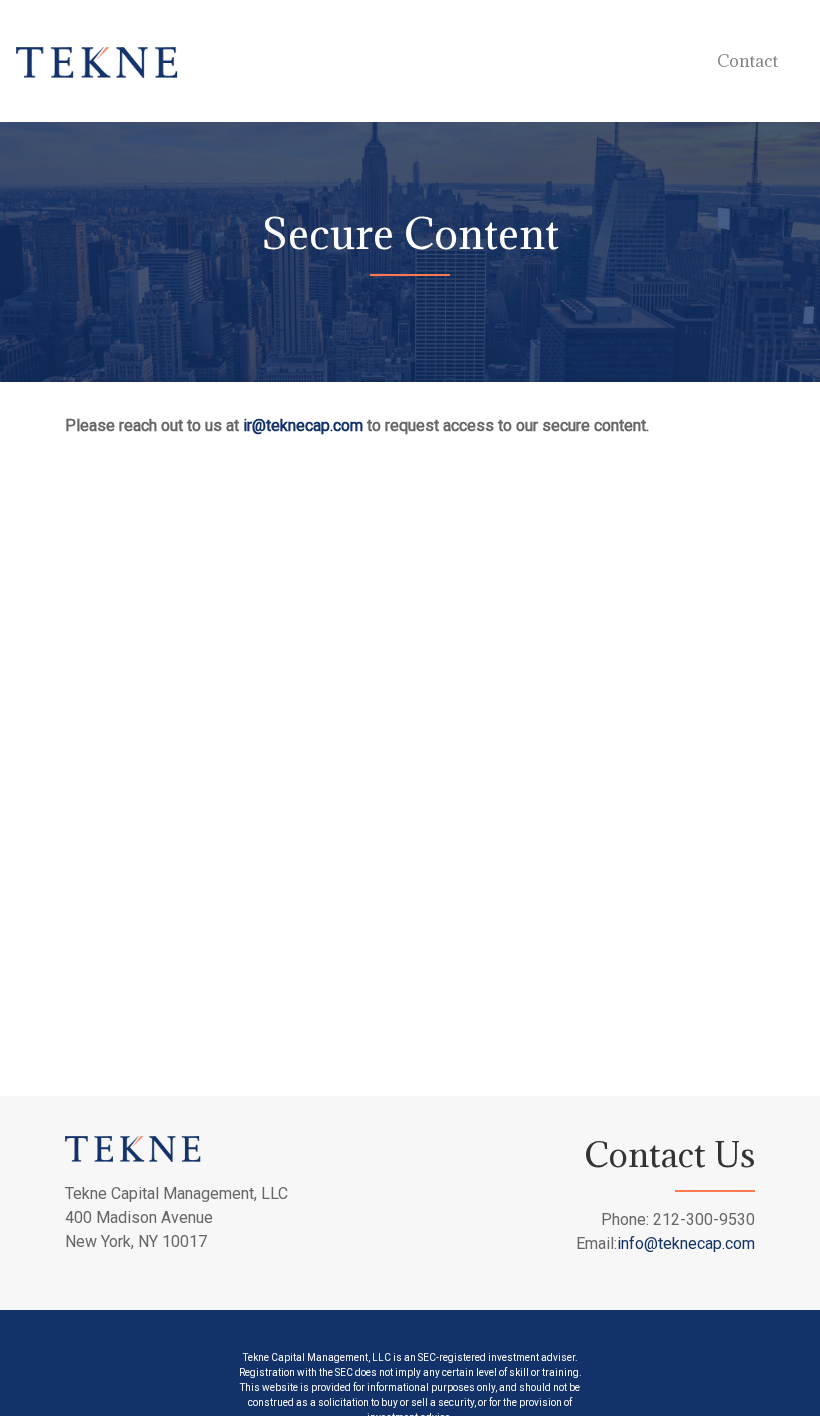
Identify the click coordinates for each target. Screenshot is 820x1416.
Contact (747, 61)
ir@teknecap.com (303, 425)
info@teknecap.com (686, 1243)
